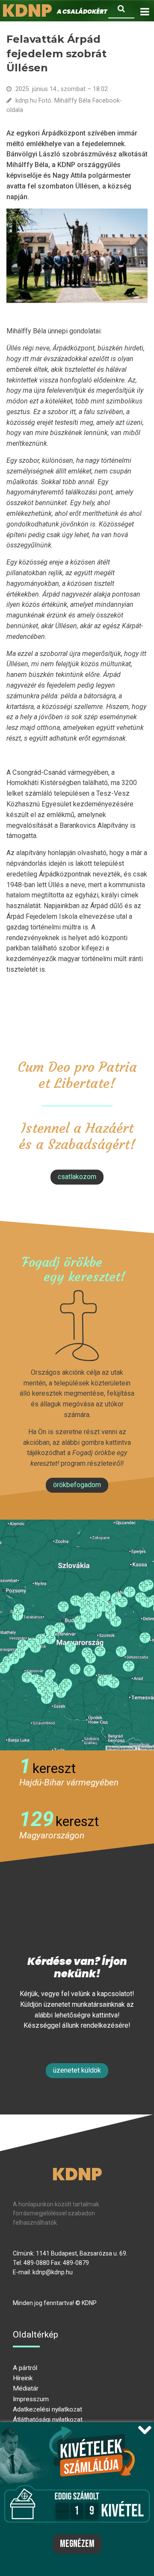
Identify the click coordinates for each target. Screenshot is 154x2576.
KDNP (77, 2174)
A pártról (25, 2368)
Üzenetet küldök (77, 2070)
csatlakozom (77, 1177)
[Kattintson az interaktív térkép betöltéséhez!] (77, 1635)
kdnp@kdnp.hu (53, 2272)
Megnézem (77, 2544)
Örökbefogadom (77, 1485)
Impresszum (31, 2399)
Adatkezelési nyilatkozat (47, 2409)
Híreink (23, 2378)
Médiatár (26, 2388)
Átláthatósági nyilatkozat (48, 2420)
